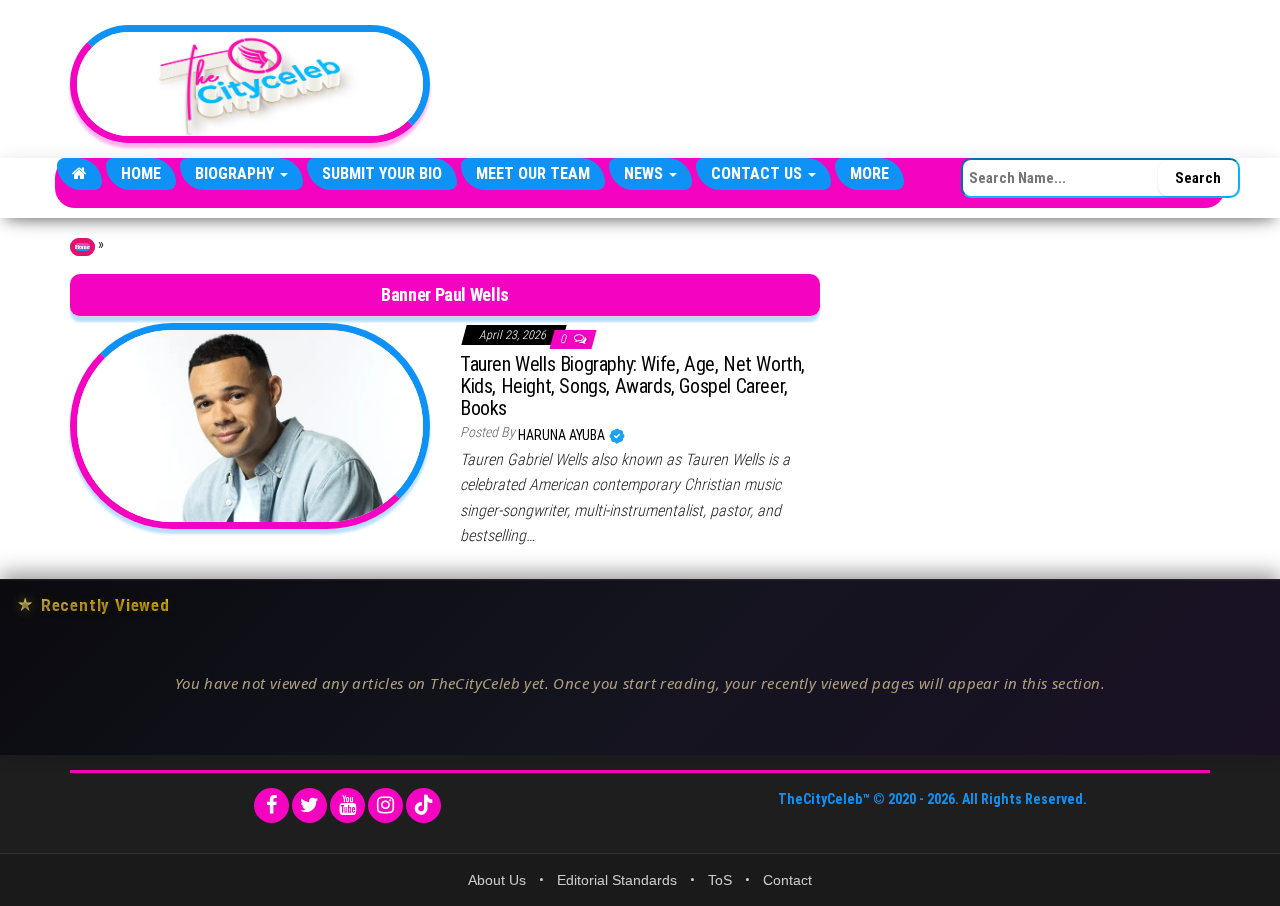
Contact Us (758, 173)
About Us (497, 880)
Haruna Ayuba (563, 435)
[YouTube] (347, 805)
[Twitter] (309, 805)
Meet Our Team (533, 173)
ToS (720, 880)
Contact (787, 880)
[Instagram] (385, 805)
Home (141, 173)
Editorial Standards (617, 880)
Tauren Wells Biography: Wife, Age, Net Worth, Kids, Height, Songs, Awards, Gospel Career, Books (632, 386)
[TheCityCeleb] (79, 174)
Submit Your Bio (382, 173)
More (869, 173)
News (645, 173)
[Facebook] (271, 805)
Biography (236, 173)
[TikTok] (423, 805)
